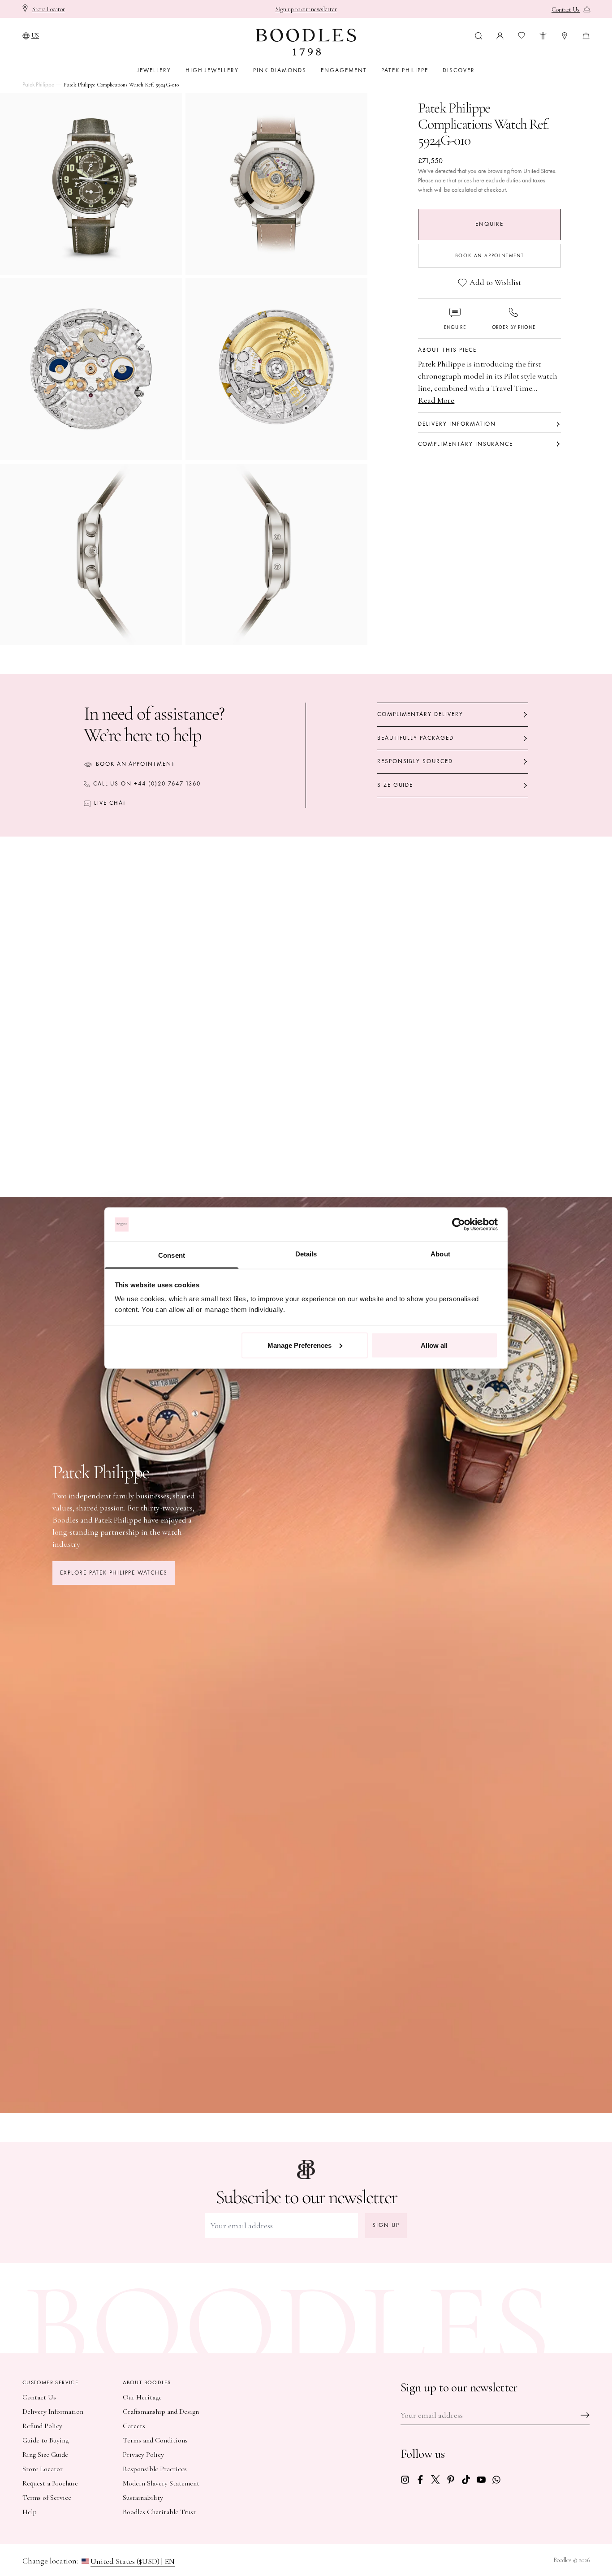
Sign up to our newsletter (306, 9)
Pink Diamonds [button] (280, 70)
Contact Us (39, 2397)
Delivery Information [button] (457, 424)
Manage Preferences (300, 1345)
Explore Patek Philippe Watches (114, 1573)
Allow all (434, 1345)
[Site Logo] (306, 42)
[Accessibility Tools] (543, 35)
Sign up (386, 2225)
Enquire (489, 224)
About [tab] (440, 1254)
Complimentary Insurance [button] (465, 444)
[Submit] (585, 2415)
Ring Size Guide (45, 2455)
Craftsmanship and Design (161, 2412)
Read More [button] (436, 400)
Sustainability (143, 2498)
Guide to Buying (45, 2440)
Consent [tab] (172, 1255)
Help (30, 2512)
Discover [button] (459, 70)
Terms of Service (47, 2498)
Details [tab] (306, 1254)
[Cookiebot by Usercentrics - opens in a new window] (459, 1225)
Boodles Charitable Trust (159, 2512)
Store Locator (43, 2469)
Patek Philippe (38, 85)
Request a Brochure (50, 2483)
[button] (478, 35)
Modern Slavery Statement (161, 2483)
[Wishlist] (521, 35)
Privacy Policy (143, 2455)
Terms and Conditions (155, 2440)
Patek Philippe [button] (405, 70)
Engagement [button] (344, 70)
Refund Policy (42, 2426)
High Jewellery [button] (212, 70)
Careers (134, 2426)
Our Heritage (142, 2397)
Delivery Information (53, 2412)
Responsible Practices (155, 2469)
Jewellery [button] (154, 70)
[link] (405, 2479)
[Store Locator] (565, 35)
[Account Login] (500, 35)
